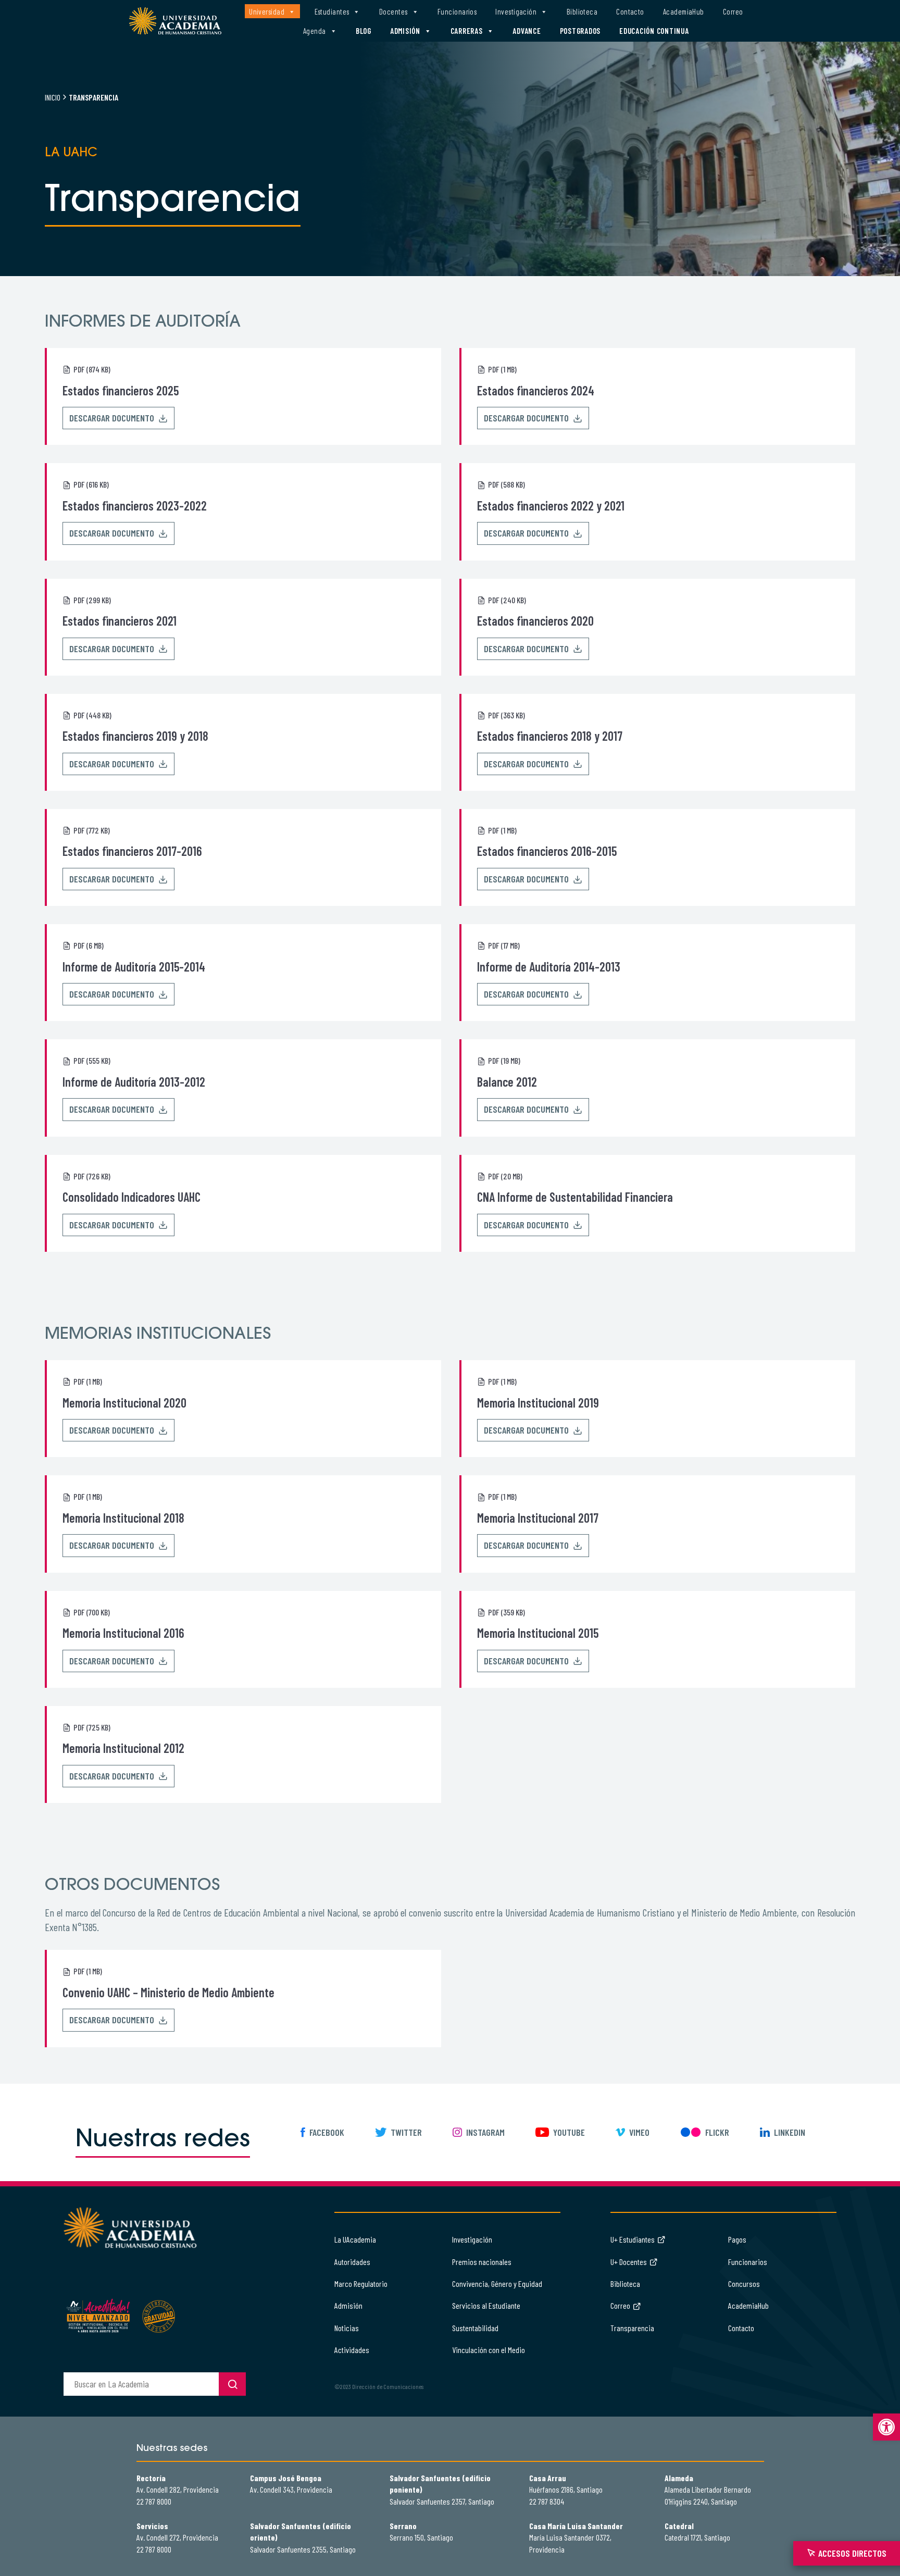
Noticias (347, 2328)
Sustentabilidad (475, 2328)
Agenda (315, 31)
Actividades (352, 2350)
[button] (886, 2427)
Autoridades (352, 2262)
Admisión (405, 31)
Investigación (516, 11)
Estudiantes (332, 11)
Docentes (393, 11)
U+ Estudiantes (633, 2239)
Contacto (630, 11)
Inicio (53, 97)
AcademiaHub (684, 11)
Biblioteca (582, 11)
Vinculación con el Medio (489, 2350)
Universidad (267, 11)
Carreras (467, 31)
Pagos (737, 2239)
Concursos (744, 2283)
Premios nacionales (482, 2262)
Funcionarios (457, 11)
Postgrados (580, 31)
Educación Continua (654, 31)
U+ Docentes (629, 2262)
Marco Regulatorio (361, 2283)
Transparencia (632, 2328)
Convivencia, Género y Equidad (497, 2283)
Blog (364, 31)
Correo (733, 11)
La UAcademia (355, 2239)
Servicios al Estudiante (486, 2305)
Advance (527, 31)
